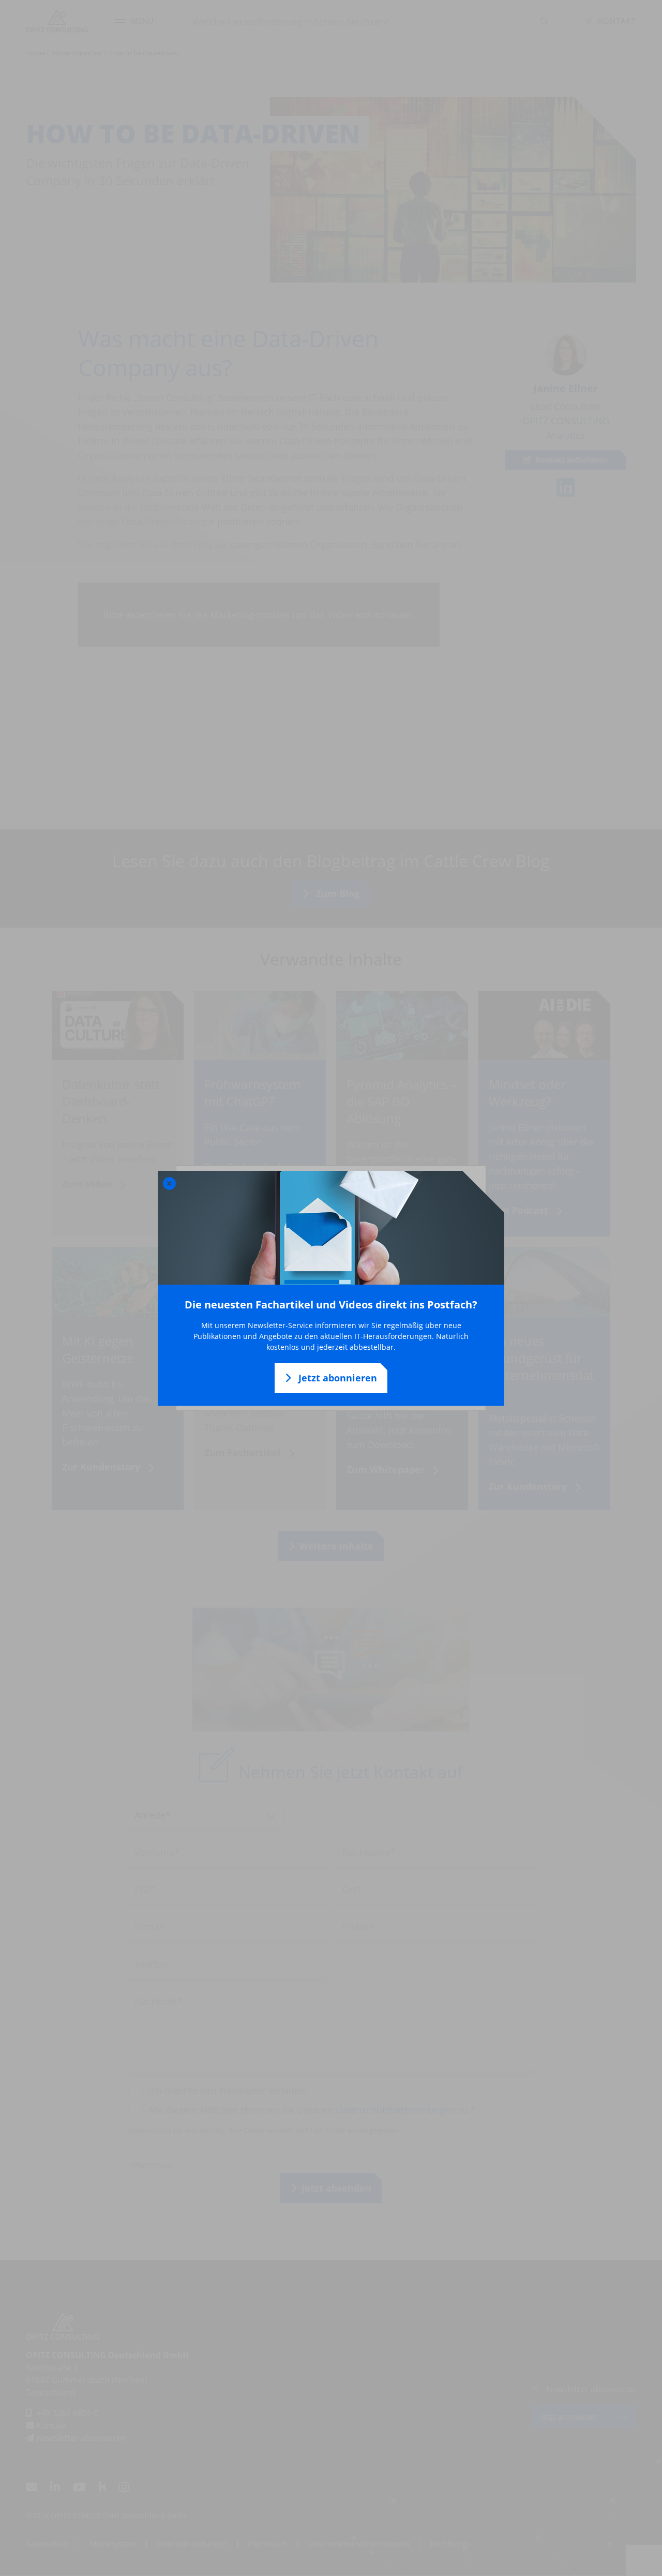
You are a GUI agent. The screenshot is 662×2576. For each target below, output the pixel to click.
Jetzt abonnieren (336, 1378)
